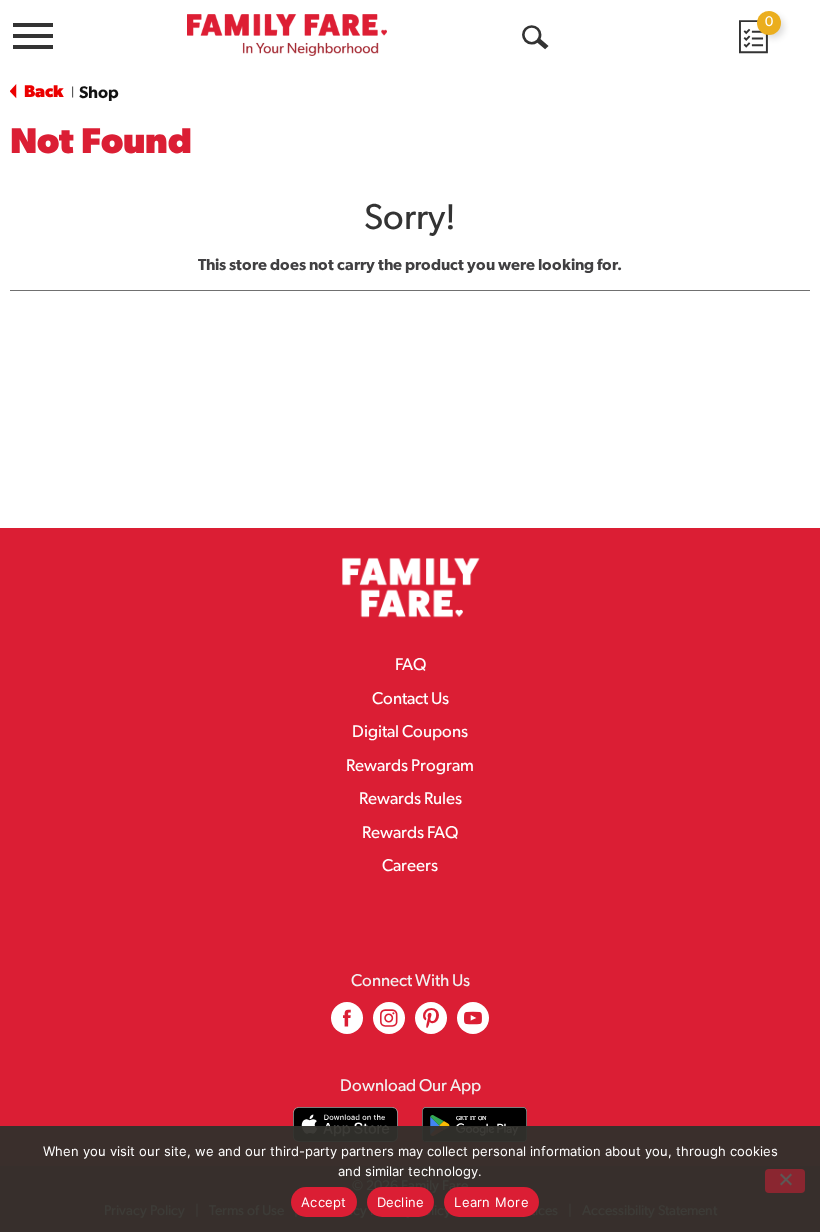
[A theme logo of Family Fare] (287, 34)
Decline (401, 1202)
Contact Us (410, 699)
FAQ (410, 665)
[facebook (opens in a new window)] (347, 1025)
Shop (99, 93)
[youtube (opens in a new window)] (473, 1025)
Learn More (491, 1202)
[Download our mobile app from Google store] (474, 1124)
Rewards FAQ (410, 833)
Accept (324, 1202)
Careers (410, 866)
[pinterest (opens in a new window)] (431, 1025)
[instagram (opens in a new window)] (389, 1025)
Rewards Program (410, 766)
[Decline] (785, 1181)
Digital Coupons (410, 732)
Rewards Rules (410, 799)
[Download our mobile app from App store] (345, 1124)
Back (42, 92)
